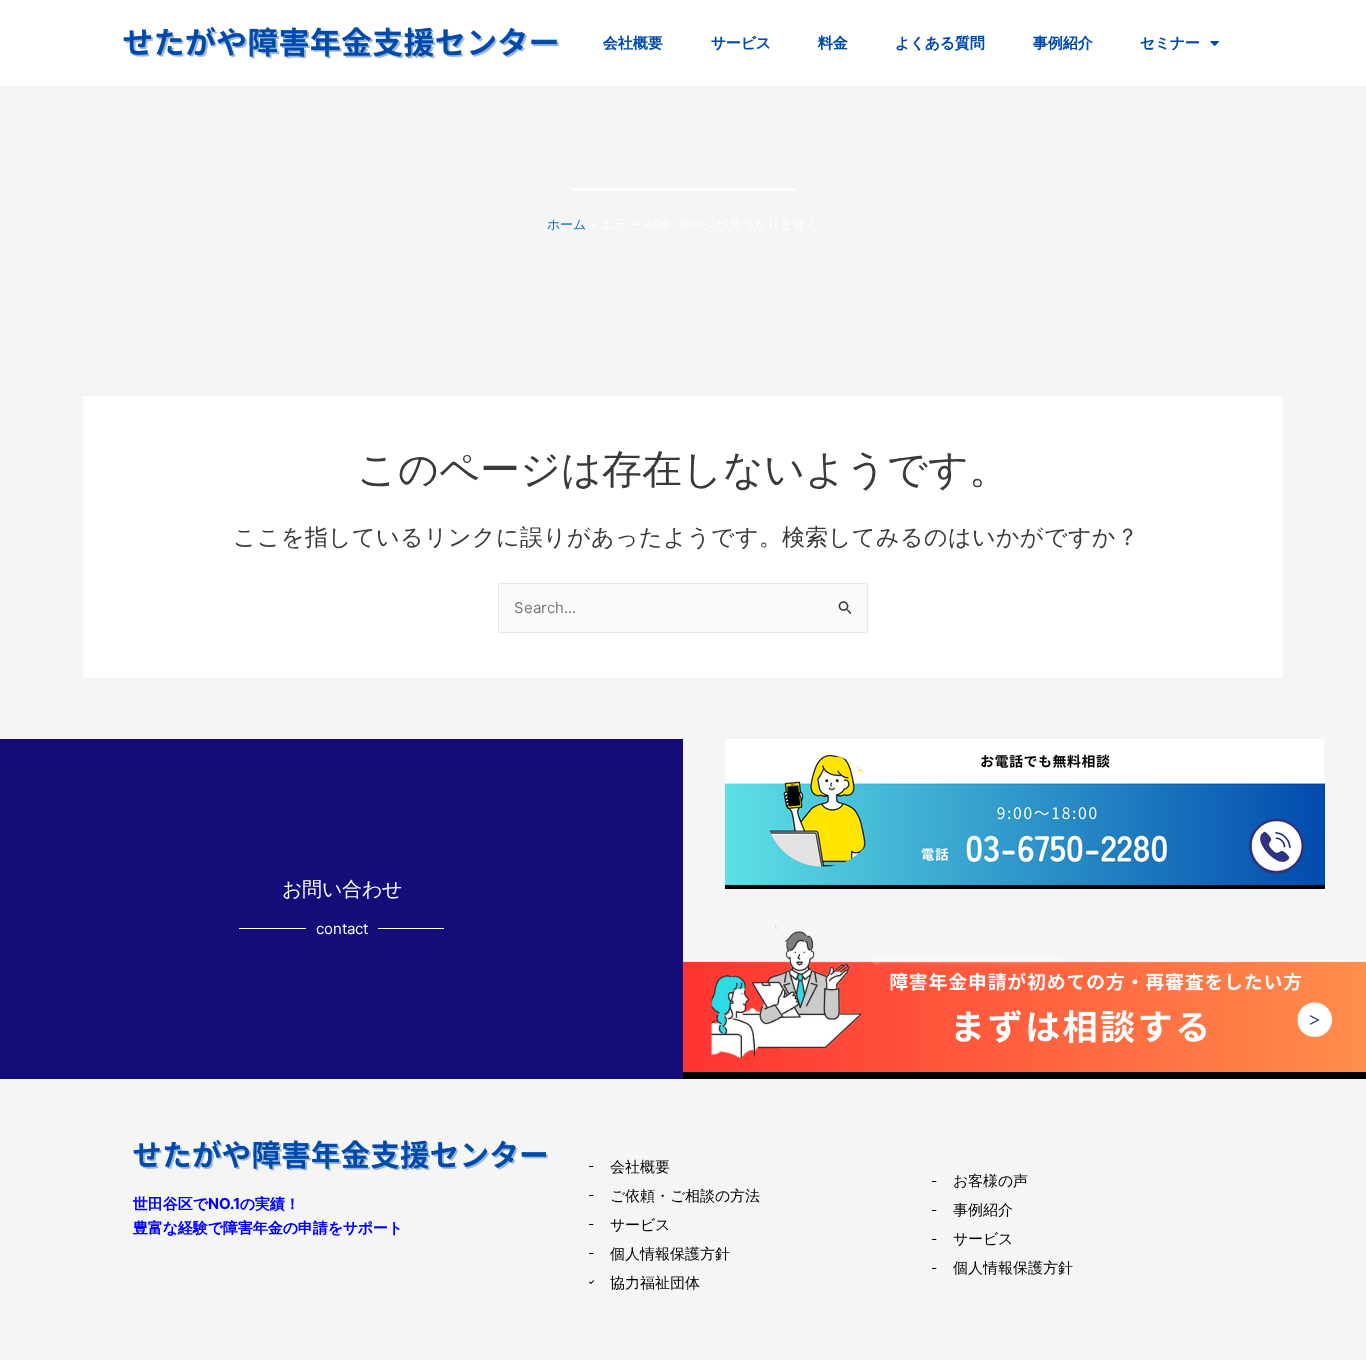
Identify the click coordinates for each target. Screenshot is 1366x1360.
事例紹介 (1063, 42)
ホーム (566, 224)
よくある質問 (940, 42)
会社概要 (633, 42)
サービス (741, 42)
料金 (833, 42)
